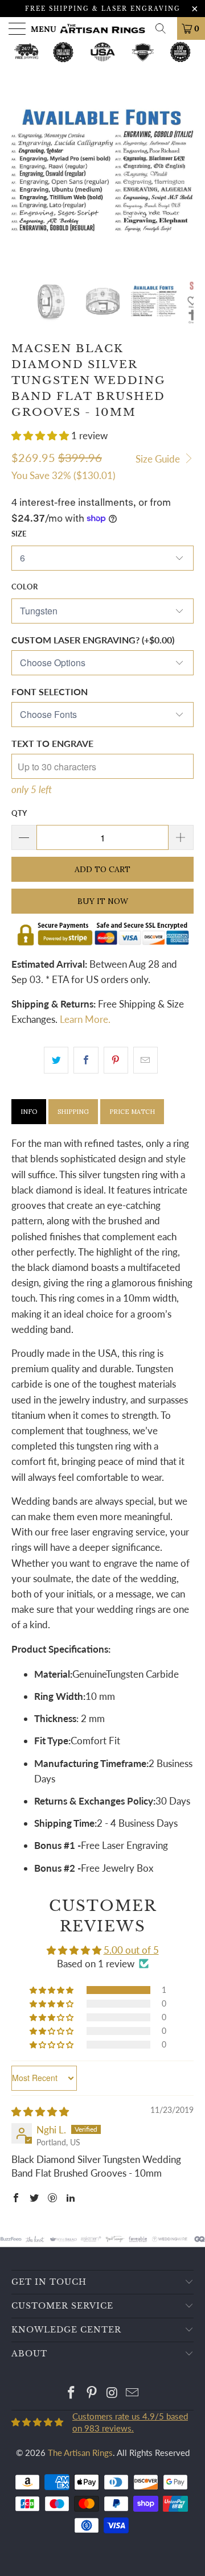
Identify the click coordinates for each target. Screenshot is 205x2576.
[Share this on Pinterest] (116, 1060)
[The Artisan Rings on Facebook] (72, 2393)
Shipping (73, 1112)
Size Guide (159, 459)
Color (24, 587)
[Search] (165, 28)
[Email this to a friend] (145, 1060)
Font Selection (50, 692)
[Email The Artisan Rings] (133, 2393)
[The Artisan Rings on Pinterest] (92, 2393)
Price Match (132, 1112)
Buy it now (103, 901)
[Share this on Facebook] (86, 1060)
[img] (40, 2111)
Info (29, 1112)
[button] (40, 435)
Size (19, 534)
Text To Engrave (52, 743)
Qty (19, 813)
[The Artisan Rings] (102, 28)
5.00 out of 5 (131, 1950)
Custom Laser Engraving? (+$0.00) (93, 640)
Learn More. (85, 1019)
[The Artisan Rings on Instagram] (112, 2393)
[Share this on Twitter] (56, 1060)
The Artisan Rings (80, 2453)
